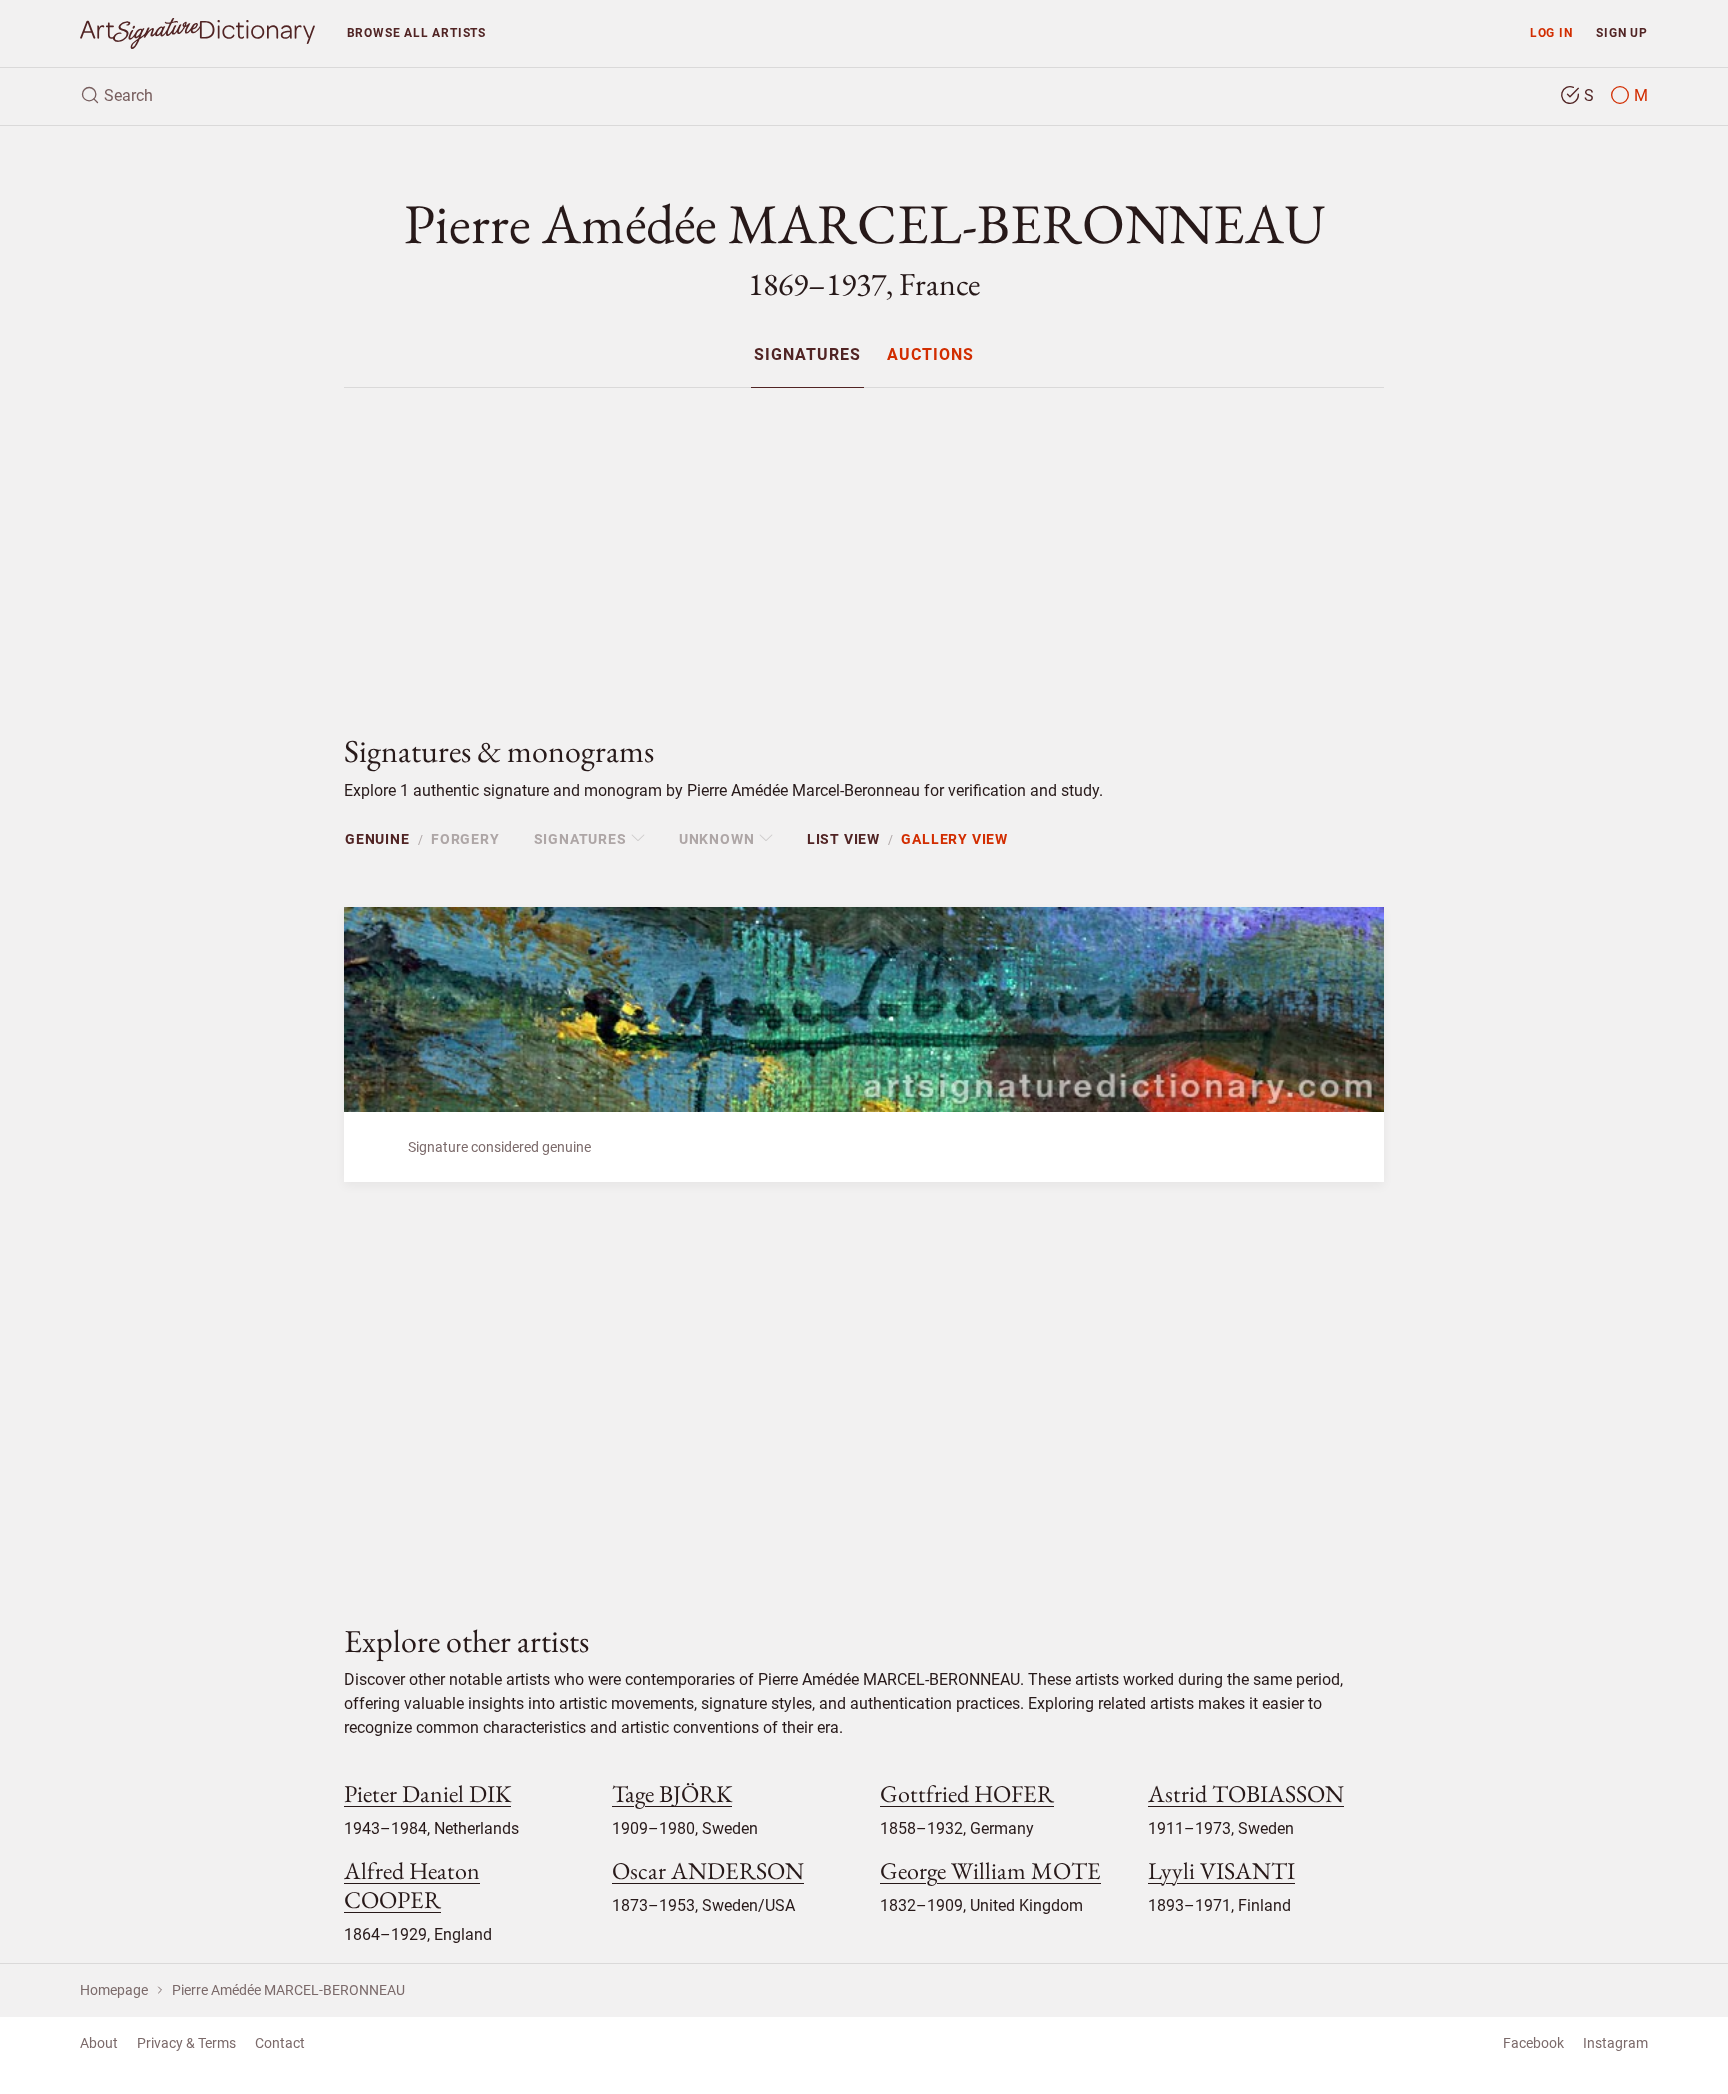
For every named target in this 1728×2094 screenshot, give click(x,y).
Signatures (807, 355)
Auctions (930, 355)
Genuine (377, 839)
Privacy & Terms (186, 2043)
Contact (280, 2043)
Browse (416, 32)
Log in (1551, 32)
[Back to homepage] (197, 33)
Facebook (1533, 2043)
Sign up (1622, 32)
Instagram (1615, 2043)
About (99, 2043)
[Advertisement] (864, 544)
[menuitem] (807, 354)
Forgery (465, 839)
